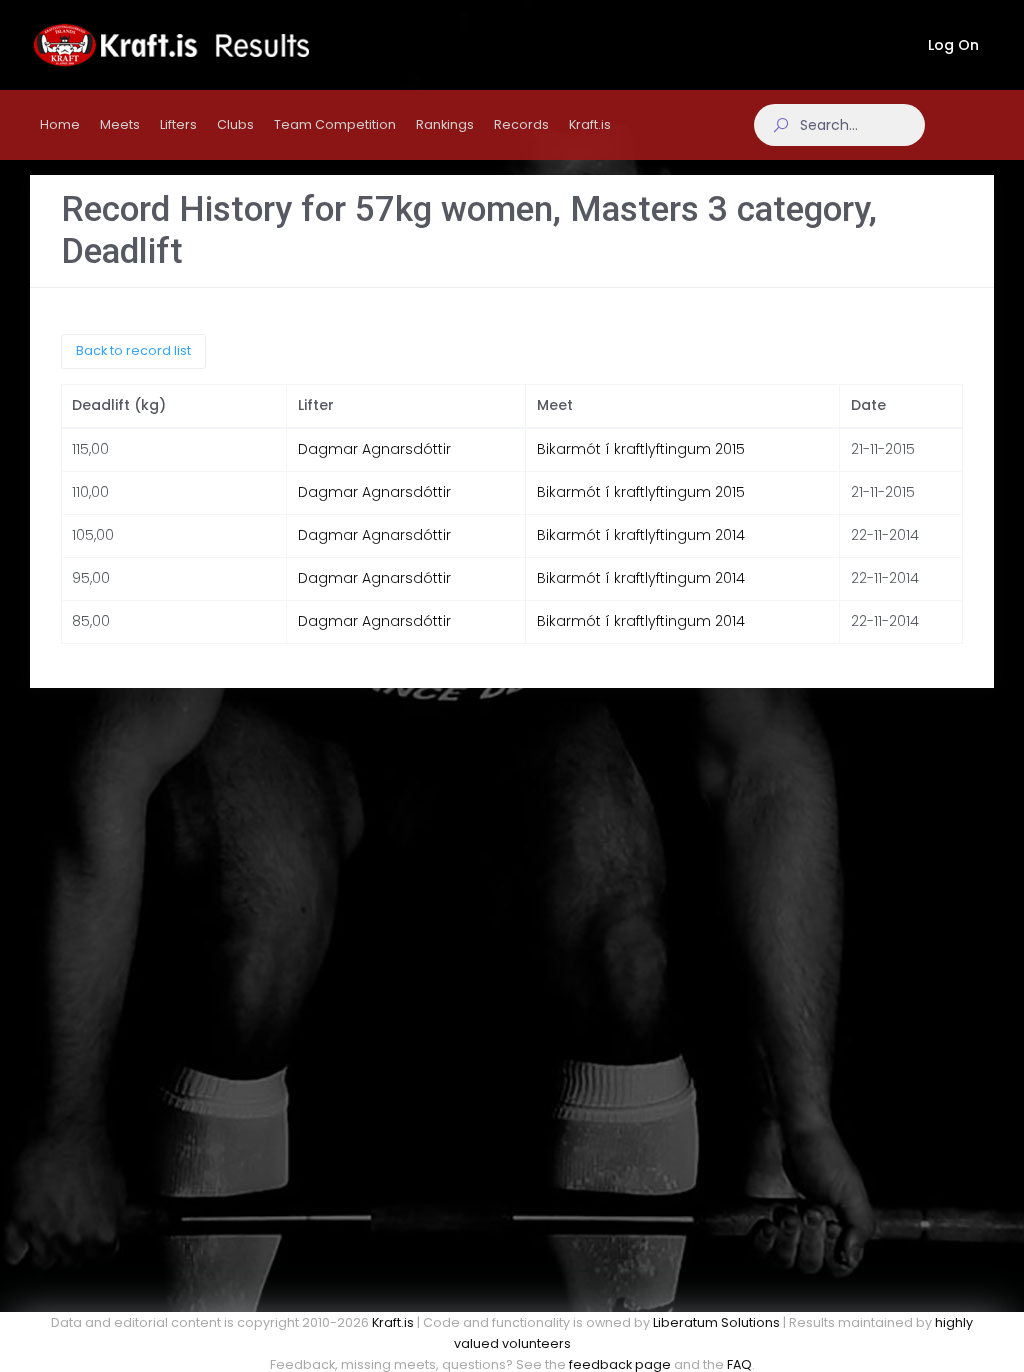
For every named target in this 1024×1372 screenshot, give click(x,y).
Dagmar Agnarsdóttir (374, 449)
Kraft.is (393, 1322)
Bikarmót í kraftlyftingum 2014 (641, 535)
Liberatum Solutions (716, 1322)
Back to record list (133, 350)
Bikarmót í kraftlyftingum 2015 (641, 449)
